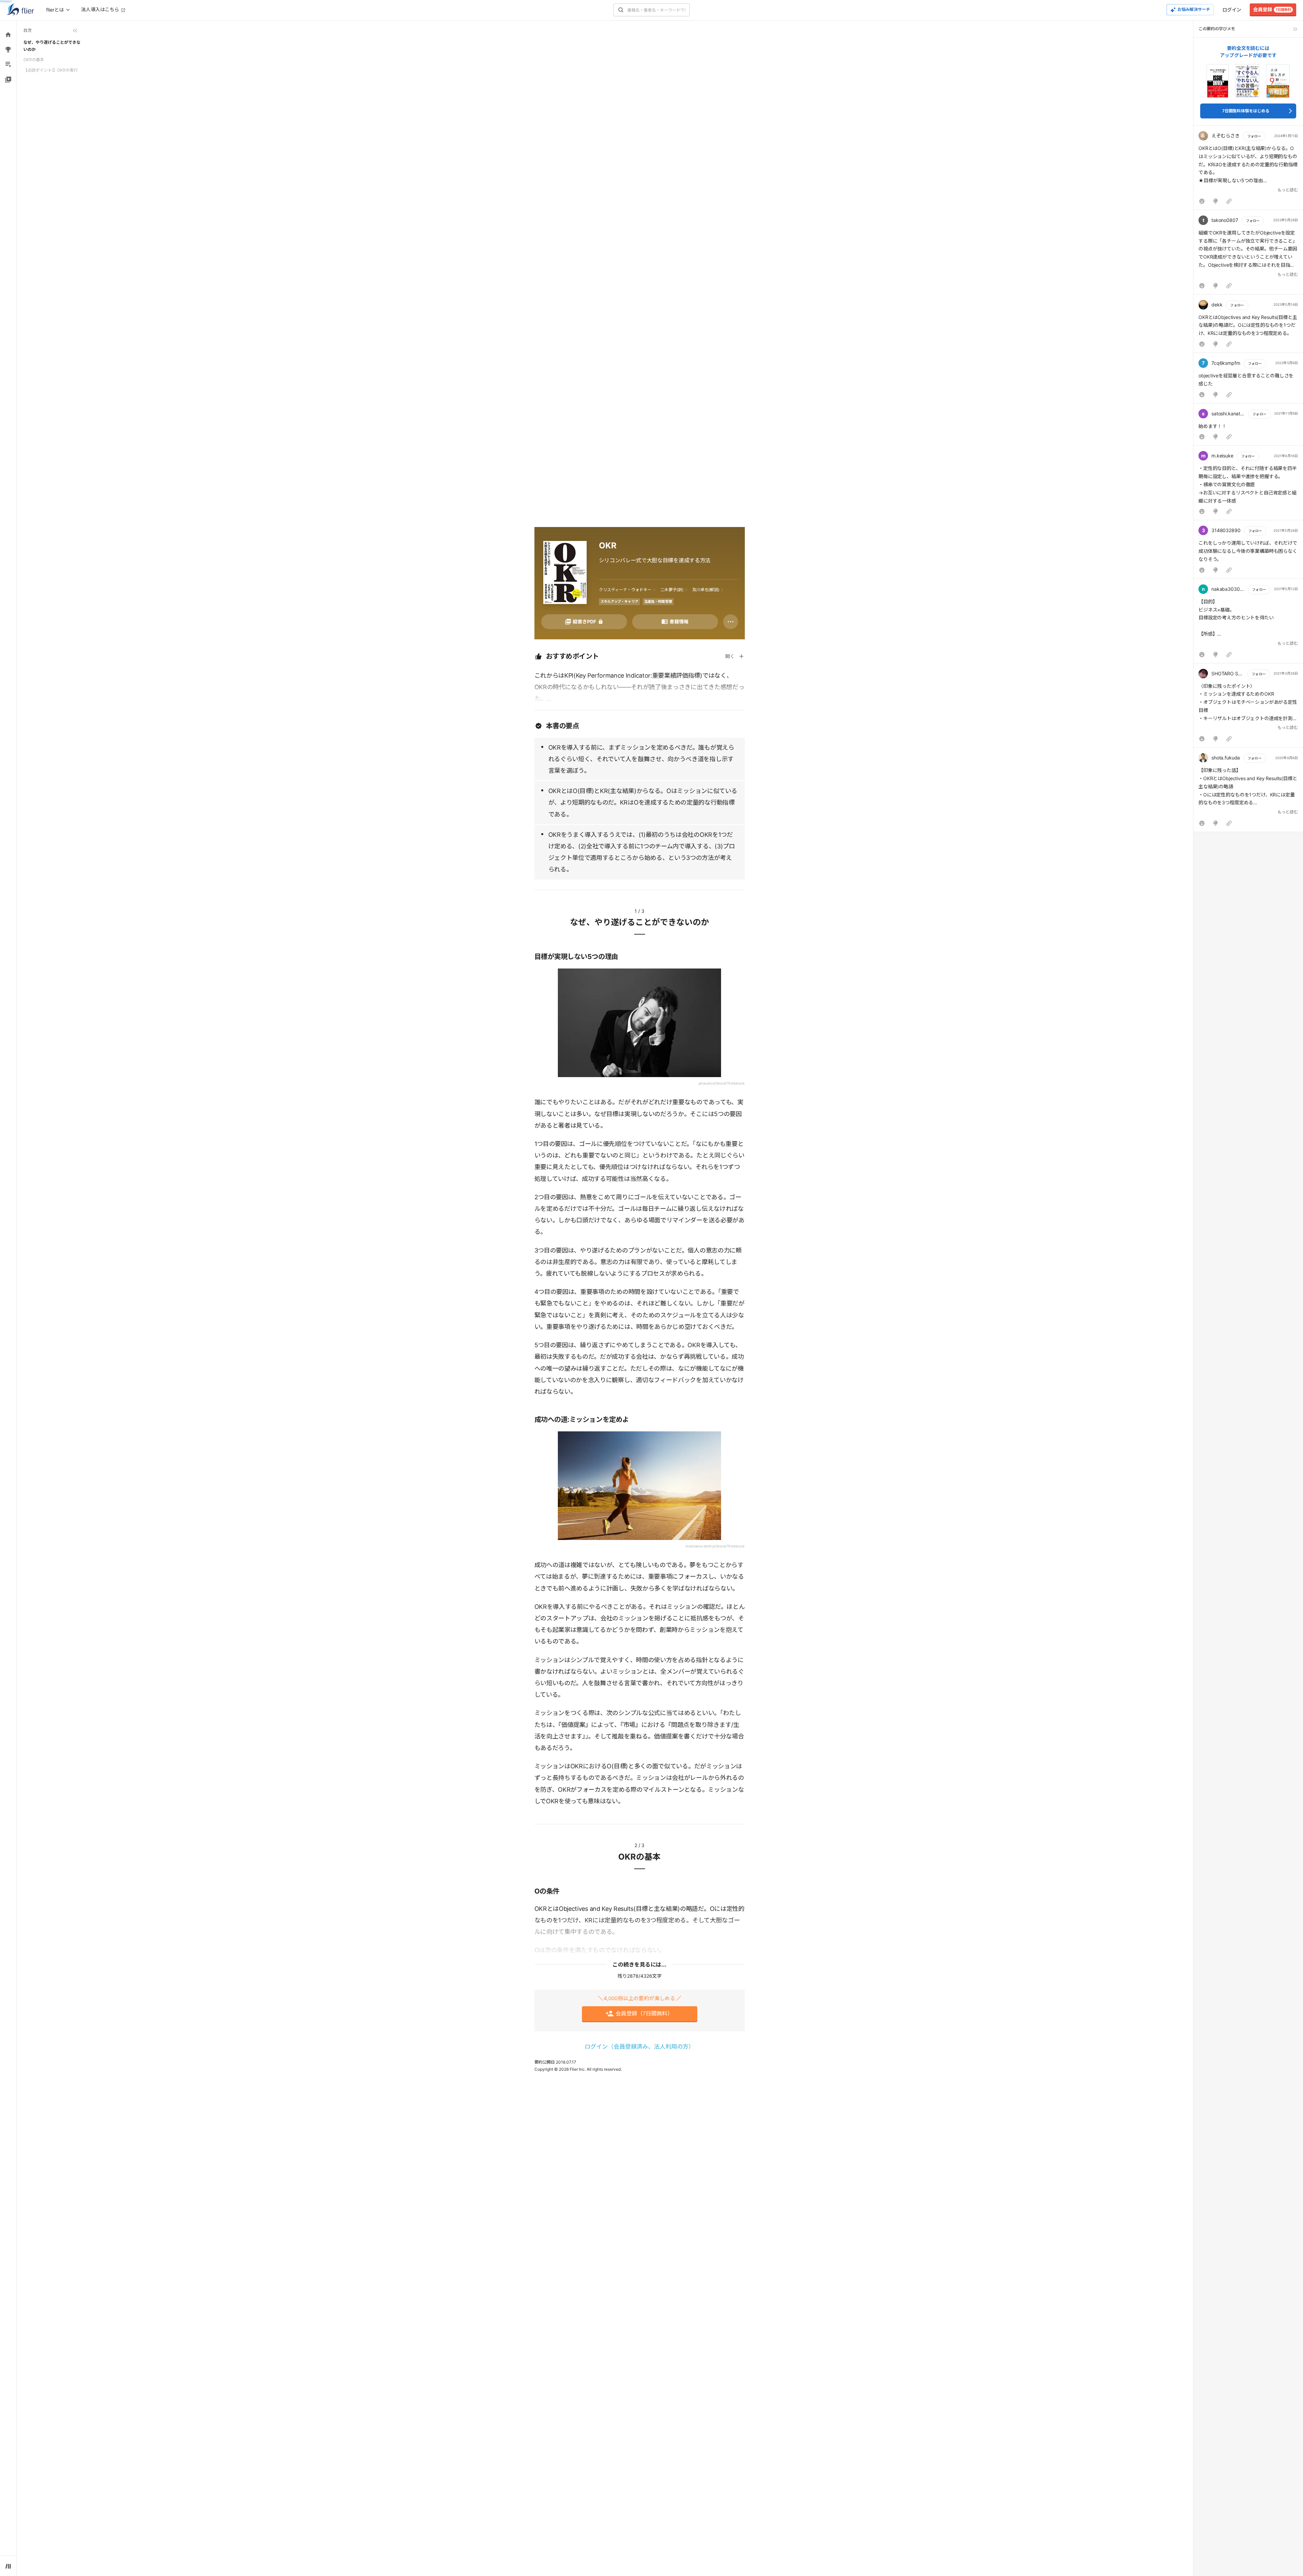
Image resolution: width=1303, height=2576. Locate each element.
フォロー (1254, 136)
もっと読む (1288, 190)
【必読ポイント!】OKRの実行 (51, 70)
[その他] (731, 622)
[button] (1248, 169)
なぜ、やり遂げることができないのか (52, 46)
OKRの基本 (34, 60)
